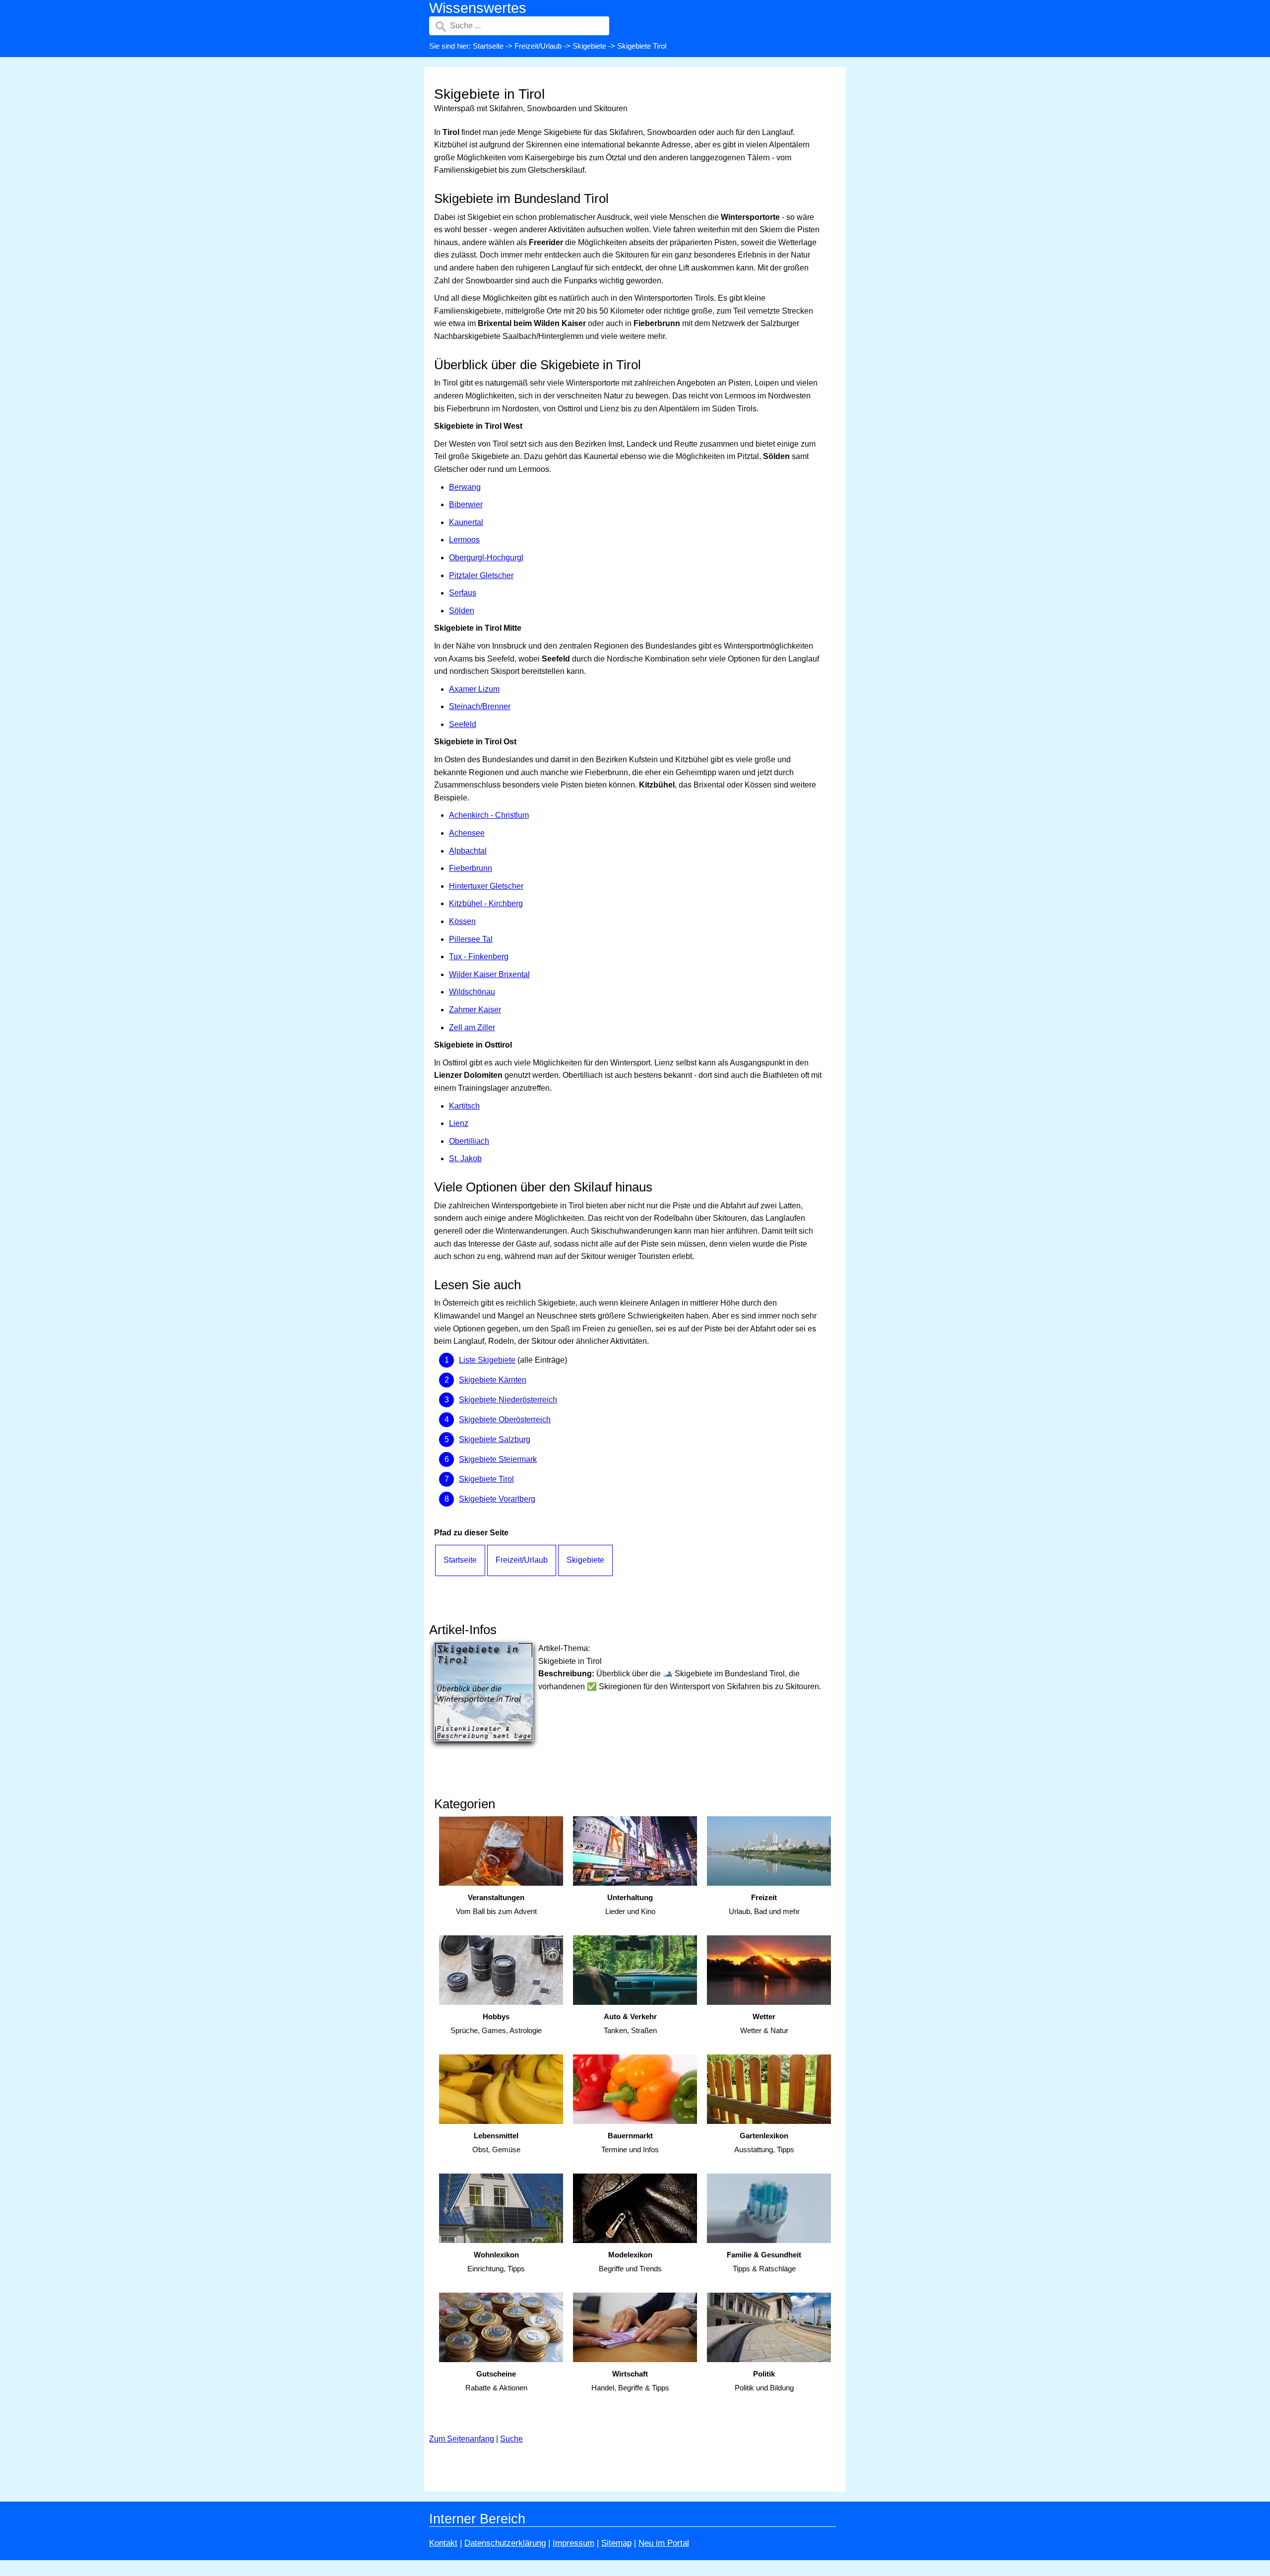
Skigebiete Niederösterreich (508, 1400)
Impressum (573, 2543)
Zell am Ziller (472, 1027)
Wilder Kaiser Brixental (489, 974)
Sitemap (616, 2543)
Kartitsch (464, 1106)
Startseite (488, 46)
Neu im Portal (664, 2543)
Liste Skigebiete (487, 1360)
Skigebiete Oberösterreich (505, 1420)
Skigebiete (589, 46)
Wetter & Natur (764, 2024)
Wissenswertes (478, 8)
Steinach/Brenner (480, 706)
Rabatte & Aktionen (496, 2381)
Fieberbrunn (471, 868)
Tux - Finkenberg (479, 957)
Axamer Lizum (474, 689)
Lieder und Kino (630, 1905)
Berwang (465, 487)
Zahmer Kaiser (475, 1010)
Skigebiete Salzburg (495, 1439)
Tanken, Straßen (630, 2024)
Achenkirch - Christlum (489, 815)
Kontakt (443, 2543)
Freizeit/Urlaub (538, 46)
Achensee (467, 833)
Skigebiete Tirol (486, 1479)
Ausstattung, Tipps (764, 2143)
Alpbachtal (468, 851)
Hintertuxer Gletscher (486, 886)
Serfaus (463, 593)
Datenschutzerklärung (505, 2543)
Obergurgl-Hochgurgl (486, 558)
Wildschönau (472, 992)
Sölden (462, 611)
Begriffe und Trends (630, 2262)
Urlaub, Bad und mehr (764, 1905)
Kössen (462, 921)
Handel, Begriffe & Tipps (630, 2381)
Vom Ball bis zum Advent (496, 1905)
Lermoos (464, 540)
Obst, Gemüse (496, 2143)
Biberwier (466, 504)
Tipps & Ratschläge (764, 2262)
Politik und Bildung (764, 2381)
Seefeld (463, 724)
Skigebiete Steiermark (498, 1459)
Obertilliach (469, 1141)
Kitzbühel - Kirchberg (486, 903)
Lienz (459, 1123)
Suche (511, 2439)
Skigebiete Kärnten (493, 1380)
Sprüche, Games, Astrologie (496, 2024)
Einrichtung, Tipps (496, 2262)
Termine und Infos (630, 2143)
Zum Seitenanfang (462, 2439)
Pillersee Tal (471, 939)
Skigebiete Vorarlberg (497, 1499)
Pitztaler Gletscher (481, 575)
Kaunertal (466, 522)
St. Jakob (465, 1158)
